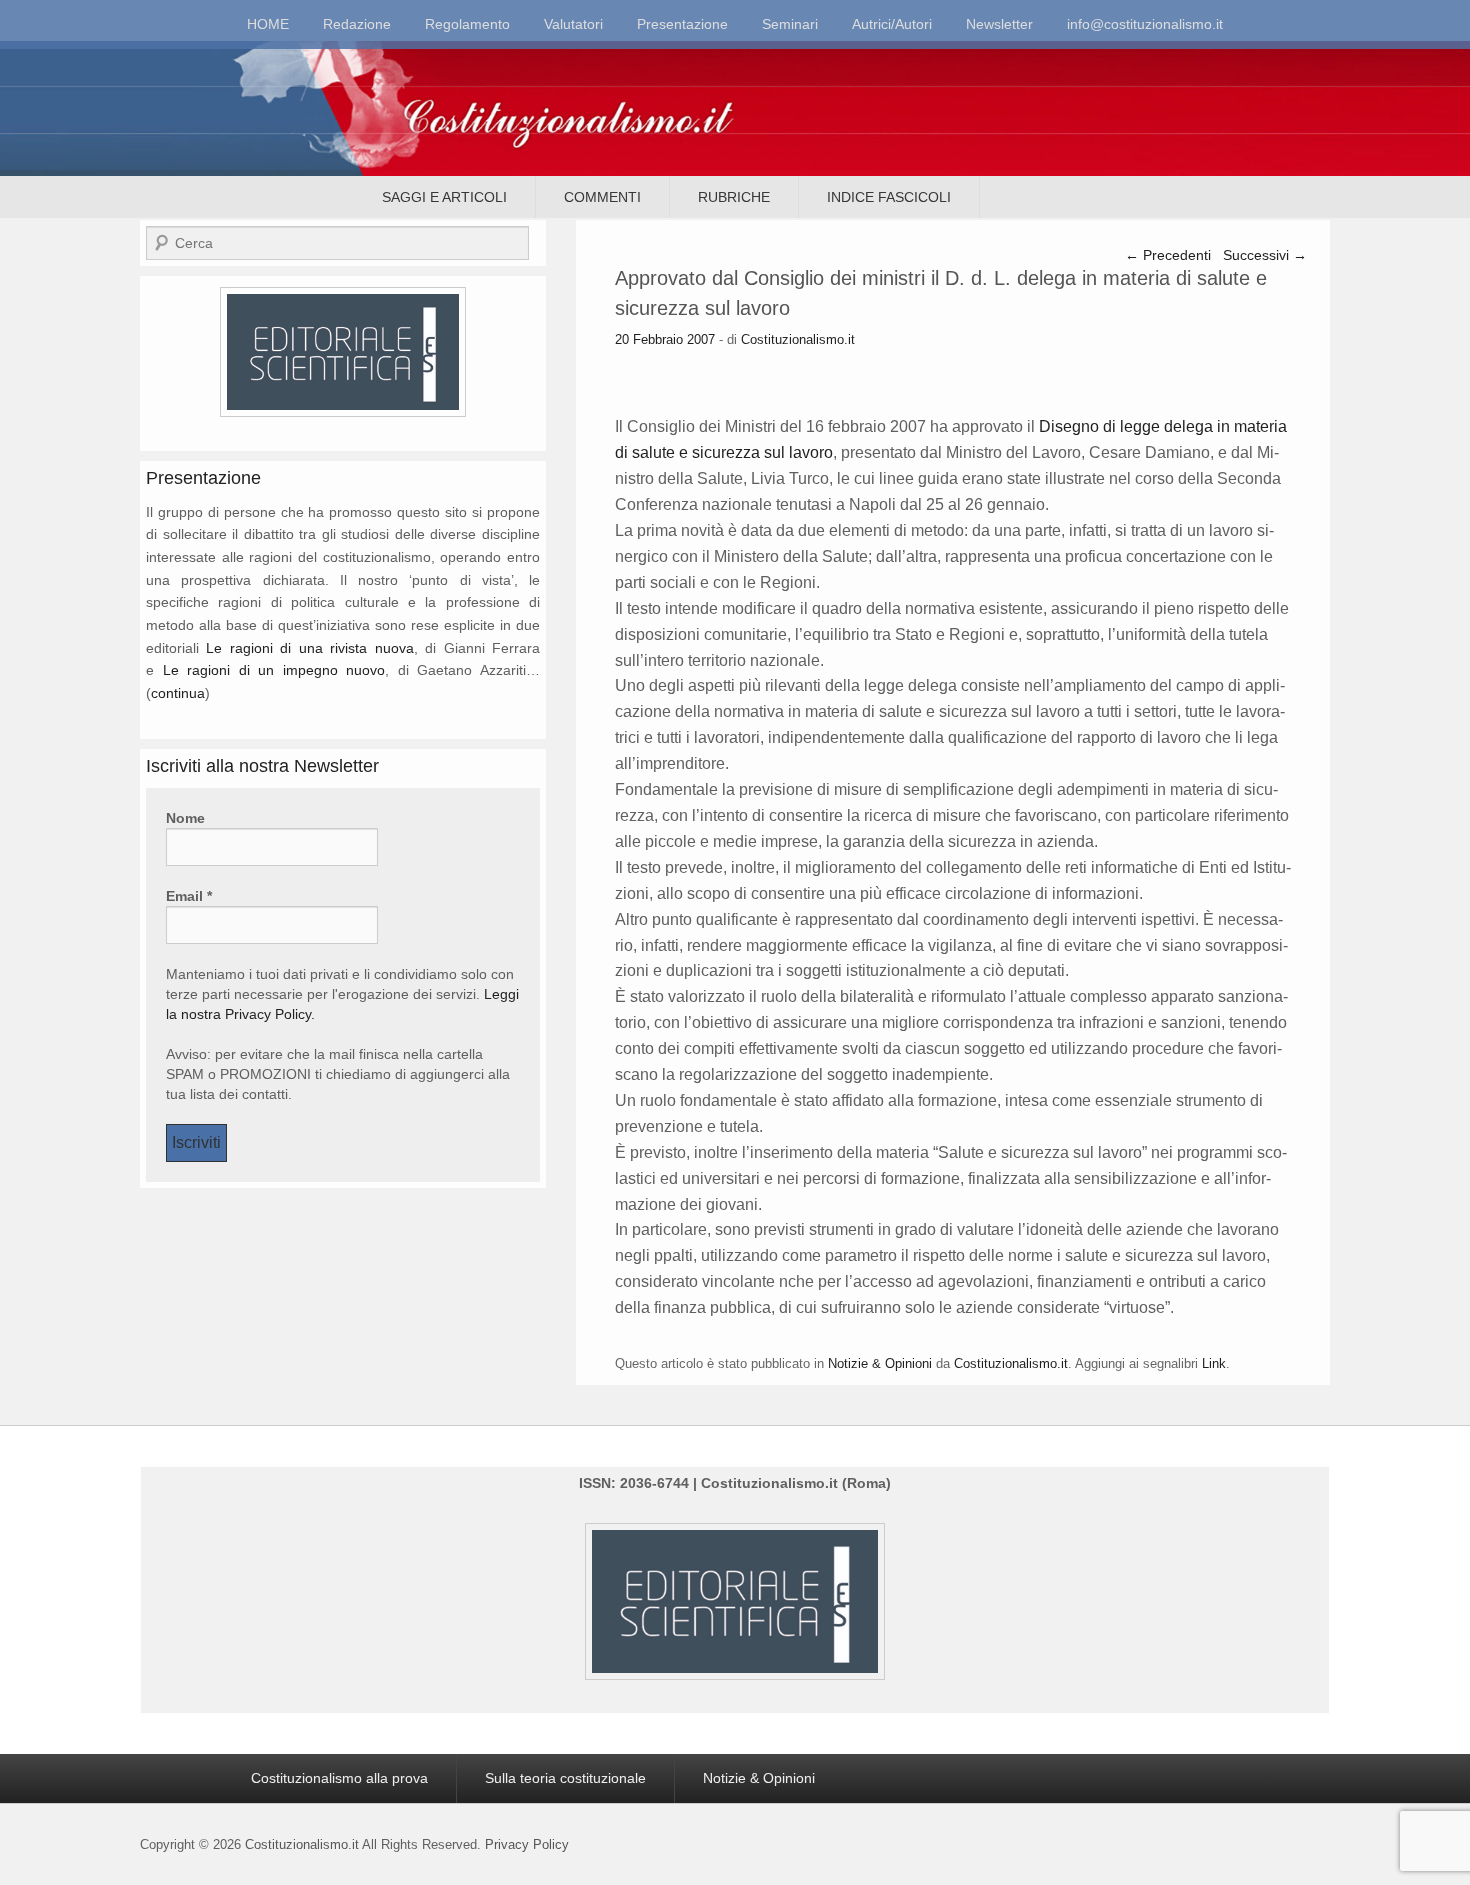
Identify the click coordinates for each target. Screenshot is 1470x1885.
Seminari (790, 24)
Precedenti (1168, 255)
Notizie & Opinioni (880, 1363)
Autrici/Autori (892, 24)
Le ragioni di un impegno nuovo (274, 670)
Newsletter (999, 24)
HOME (268, 24)
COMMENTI (602, 197)
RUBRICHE (734, 197)
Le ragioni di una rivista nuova (309, 648)
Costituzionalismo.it (798, 339)
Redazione (357, 24)
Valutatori (573, 24)
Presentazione (682, 24)
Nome (185, 818)
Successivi (1265, 255)
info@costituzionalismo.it (1145, 24)
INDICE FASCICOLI (889, 197)
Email (189, 896)
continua (178, 693)
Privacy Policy (527, 1844)
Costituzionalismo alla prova (339, 1778)
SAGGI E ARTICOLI (444, 197)
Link (1214, 1363)
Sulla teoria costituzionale (565, 1778)
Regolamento (467, 24)
